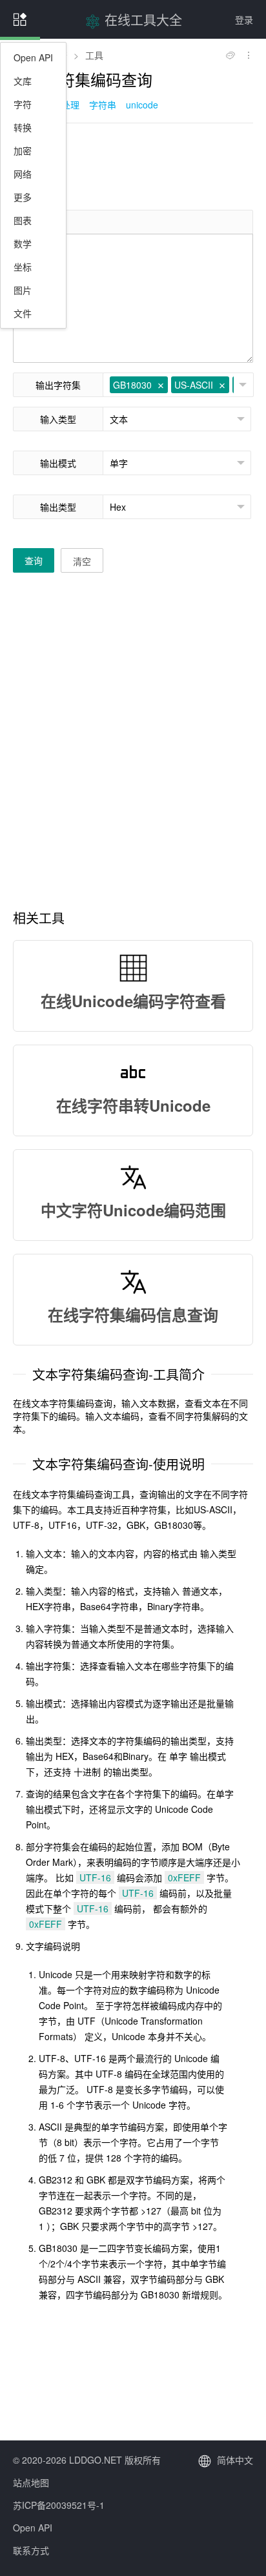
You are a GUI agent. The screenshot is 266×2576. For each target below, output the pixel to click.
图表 (23, 220)
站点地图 (31, 2482)
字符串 (103, 105)
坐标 (23, 267)
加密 (23, 150)
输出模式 (58, 463)
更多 (23, 197)
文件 (23, 313)
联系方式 (31, 2550)
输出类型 (58, 507)
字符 (23, 104)
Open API (33, 57)
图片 (23, 290)
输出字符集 (58, 385)
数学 (23, 243)
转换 (23, 127)
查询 (34, 560)
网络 (23, 174)
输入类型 (58, 419)
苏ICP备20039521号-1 (59, 2505)
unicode (142, 105)
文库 (23, 81)
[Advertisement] (133, 165)
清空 (82, 561)
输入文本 (41, 222)
